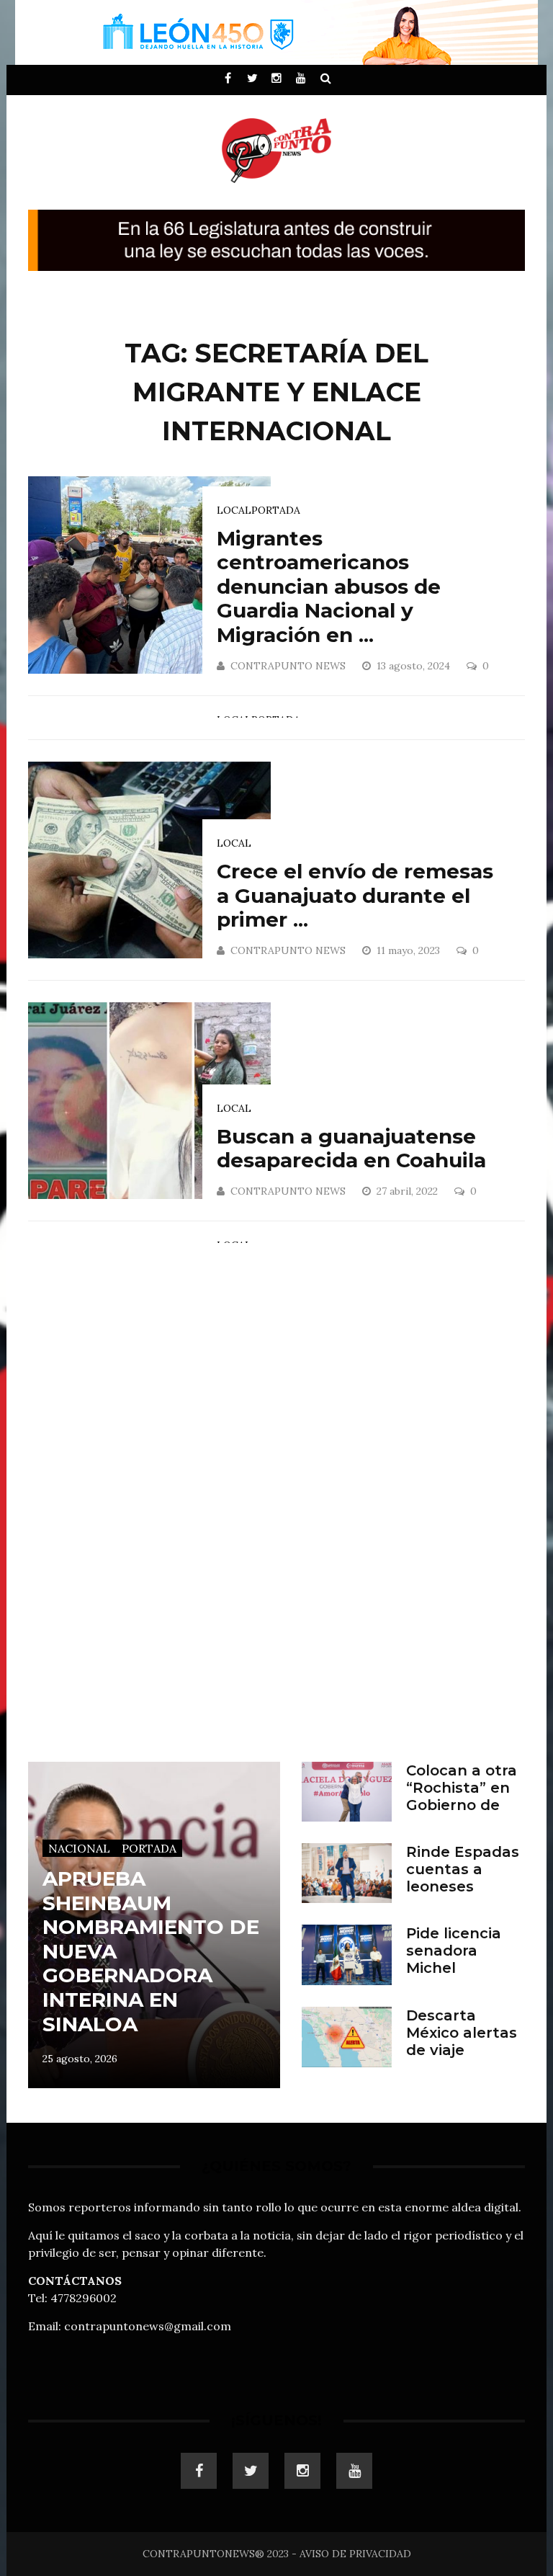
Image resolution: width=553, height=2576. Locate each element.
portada (276, 510)
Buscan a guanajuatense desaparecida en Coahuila (351, 1149)
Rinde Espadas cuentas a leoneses (463, 1869)
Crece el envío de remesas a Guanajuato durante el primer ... (355, 895)
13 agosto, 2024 (415, 666)
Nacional (79, 1848)
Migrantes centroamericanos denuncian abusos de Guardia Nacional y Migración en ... (329, 587)
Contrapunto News (288, 666)
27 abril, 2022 (409, 1191)
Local (234, 510)
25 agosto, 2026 (80, 2059)
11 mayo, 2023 (410, 950)
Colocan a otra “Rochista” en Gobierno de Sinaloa (462, 1796)
